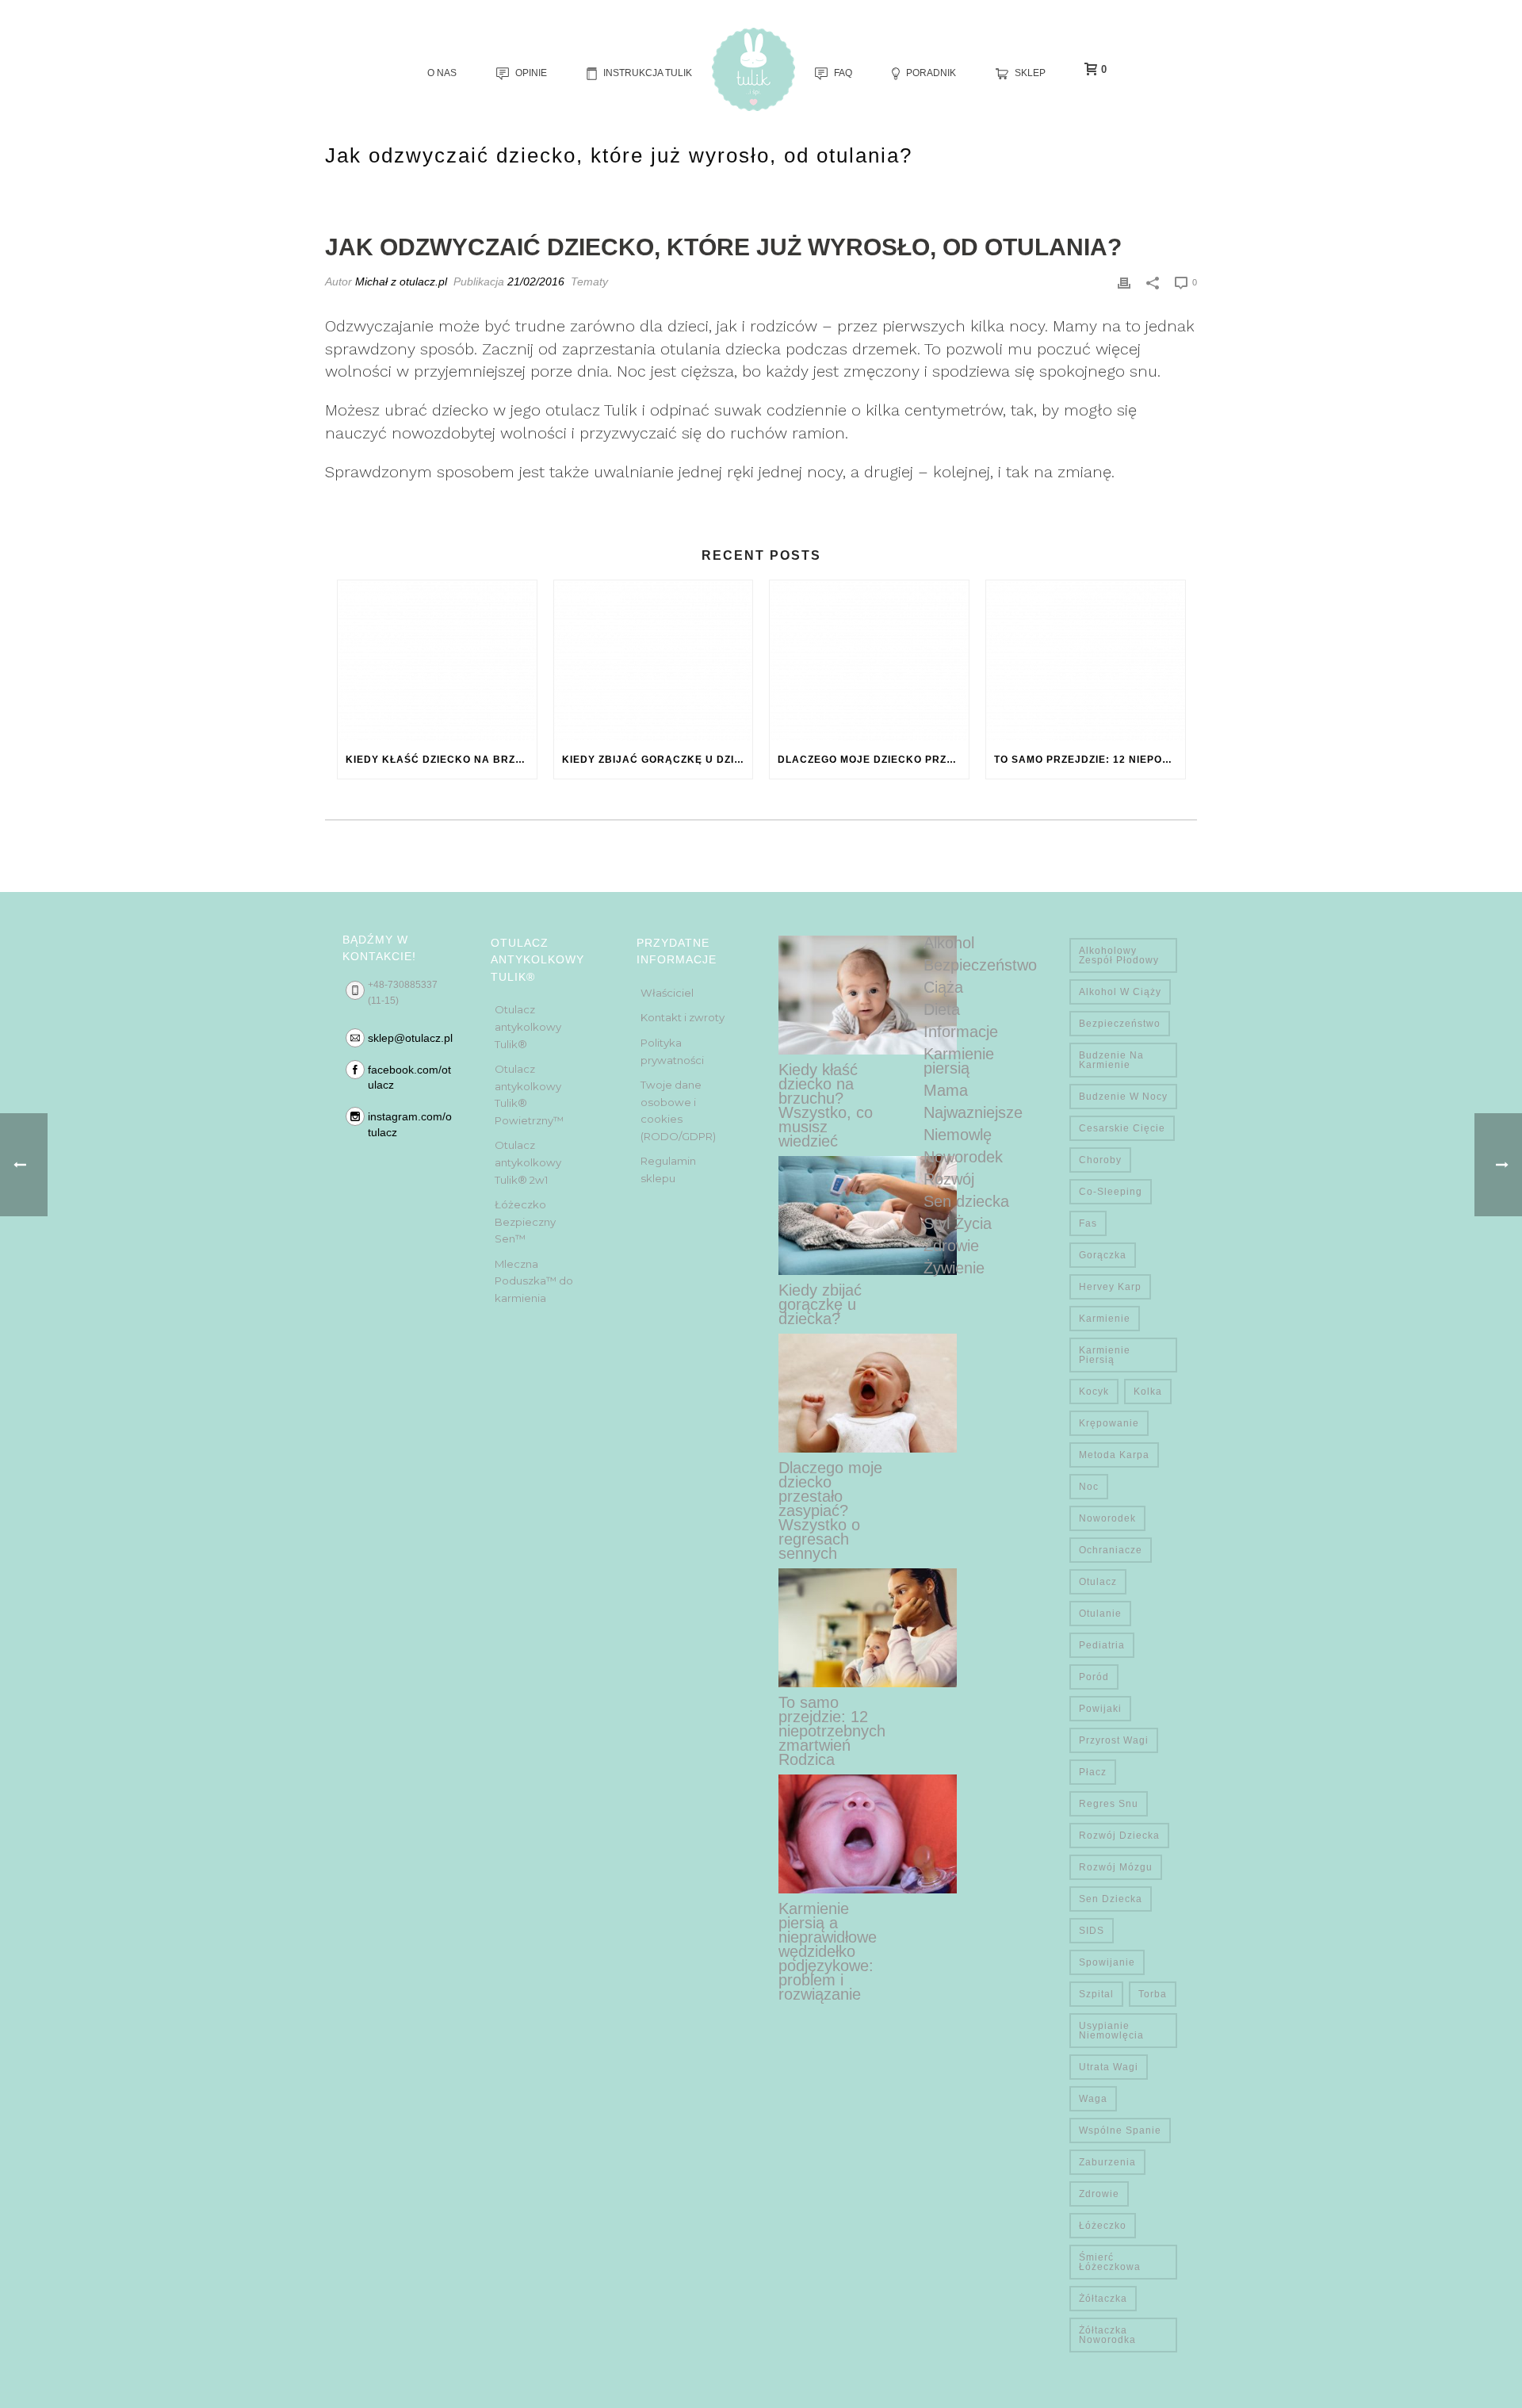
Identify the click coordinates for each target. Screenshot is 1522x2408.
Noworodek (963, 1157)
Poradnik (931, 73)
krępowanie (1109, 1423)
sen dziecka (1111, 1899)
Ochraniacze (1111, 1550)
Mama (946, 1090)
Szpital (1096, 1994)
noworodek (1107, 1518)
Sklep (1030, 73)
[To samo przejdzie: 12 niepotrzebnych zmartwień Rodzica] (1086, 660)
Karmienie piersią (959, 1061)
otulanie (1100, 1614)
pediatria (1102, 1645)
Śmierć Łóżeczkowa (1110, 2262)
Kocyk (1094, 1392)
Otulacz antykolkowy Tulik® (528, 1026)
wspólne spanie (1120, 2130)
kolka (1148, 1392)
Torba (1153, 1994)
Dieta (942, 1009)
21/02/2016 (536, 281)
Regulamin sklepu (668, 1170)
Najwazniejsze (973, 1112)
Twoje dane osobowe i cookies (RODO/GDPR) (678, 1110)
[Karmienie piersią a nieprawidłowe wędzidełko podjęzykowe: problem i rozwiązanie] (868, 1834)
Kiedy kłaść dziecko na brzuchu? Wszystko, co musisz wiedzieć (441, 760)
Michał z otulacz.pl (401, 281)
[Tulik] (753, 69)
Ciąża (943, 987)
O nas (442, 73)
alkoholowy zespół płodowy (1119, 955)
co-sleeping (1111, 1192)
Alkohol (949, 943)
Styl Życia (958, 1223)
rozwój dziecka (1119, 1836)
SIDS (1092, 1931)
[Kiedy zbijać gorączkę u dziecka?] (654, 660)
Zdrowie (951, 1246)
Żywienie (954, 1268)
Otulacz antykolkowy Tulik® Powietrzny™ (529, 1095)
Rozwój (949, 1179)
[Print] (1124, 282)
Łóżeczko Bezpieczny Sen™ (525, 1221)
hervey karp (1110, 1287)
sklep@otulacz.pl (410, 1038)
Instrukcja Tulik (648, 73)
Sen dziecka (966, 1201)
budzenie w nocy (1123, 1097)
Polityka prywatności (672, 1051)
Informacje (961, 1032)
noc (1089, 1487)
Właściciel (667, 993)
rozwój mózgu (1116, 1867)
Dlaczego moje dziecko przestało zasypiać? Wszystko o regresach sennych (873, 760)
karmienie (1105, 1319)
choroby (1100, 1160)
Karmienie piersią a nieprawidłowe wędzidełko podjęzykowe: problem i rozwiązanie (828, 1951)
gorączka (1103, 1255)
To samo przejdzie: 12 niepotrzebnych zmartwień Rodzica (1090, 760)
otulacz (1098, 1582)
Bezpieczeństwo (980, 965)
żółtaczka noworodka (1107, 2335)
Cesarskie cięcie (1122, 1128)
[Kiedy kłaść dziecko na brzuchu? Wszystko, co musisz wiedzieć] (437, 660)
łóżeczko (1103, 2226)
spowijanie (1107, 1962)
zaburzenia (1107, 2162)
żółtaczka (1103, 2299)
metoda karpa (1114, 1455)
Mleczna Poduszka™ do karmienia (534, 1281)
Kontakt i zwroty (683, 1017)
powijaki (1100, 1709)
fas (1088, 1223)
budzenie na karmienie (1111, 1060)
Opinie (531, 73)
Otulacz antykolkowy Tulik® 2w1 (528, 1162)
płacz (1093, 1772)
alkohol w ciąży (1120, 992)
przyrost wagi (1114, 1740)
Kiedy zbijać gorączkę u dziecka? (658, 760)
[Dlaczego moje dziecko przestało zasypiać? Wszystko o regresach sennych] (869, 660)
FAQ (843, 73)
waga (1093, 2099)
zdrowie (1099, 2194)
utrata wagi (1109, 2067)
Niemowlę (958, 1135)
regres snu (1109, 1804)
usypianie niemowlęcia (1111, 2031)
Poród (1094, 1677)
